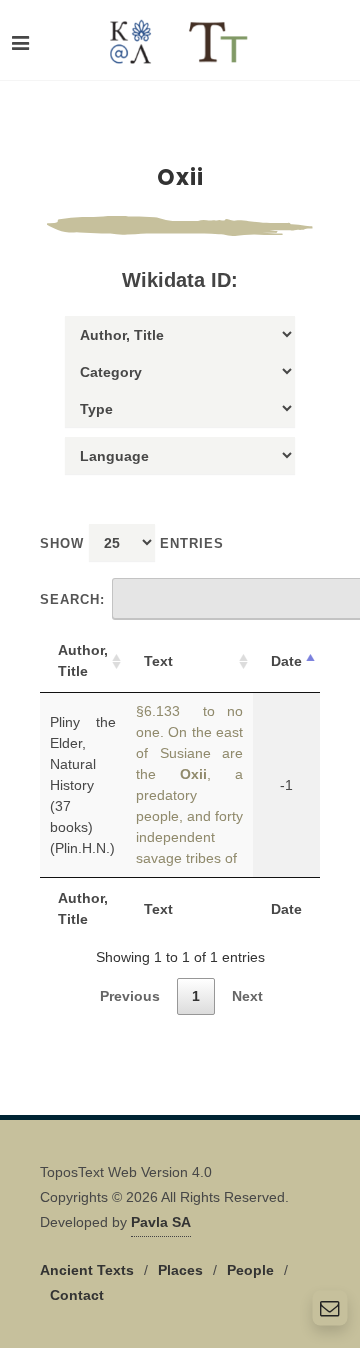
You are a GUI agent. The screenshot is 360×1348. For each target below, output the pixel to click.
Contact (77, 1295)
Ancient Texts (87, 1270)
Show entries (132, 543)
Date (286, 661)
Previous (130, 996)
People (250, 1270)
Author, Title (83, 660)
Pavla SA (161, 1222)
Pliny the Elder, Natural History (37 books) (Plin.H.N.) (83, 785)
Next (247, 996)
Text (158, 661)
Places (180, 1270)
